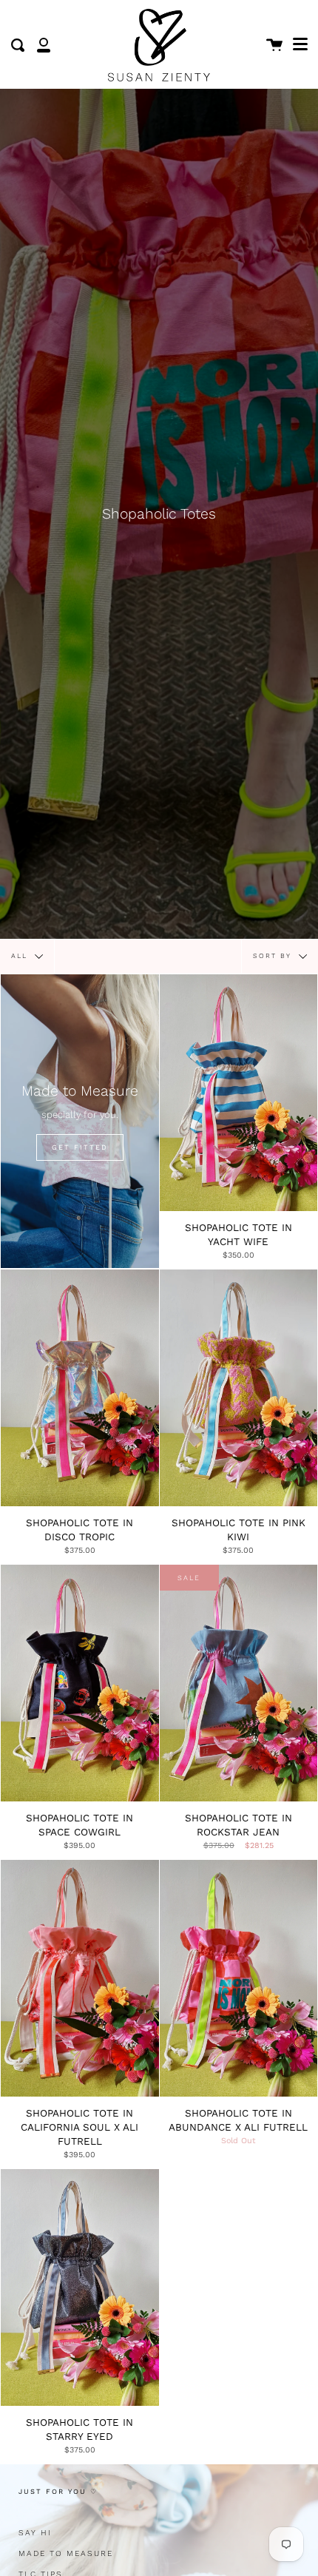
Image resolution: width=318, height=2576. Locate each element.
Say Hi (35, 2533)
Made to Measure (66, 2553)
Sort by (274, 956)
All (21, 956)
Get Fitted (80, 1147)
